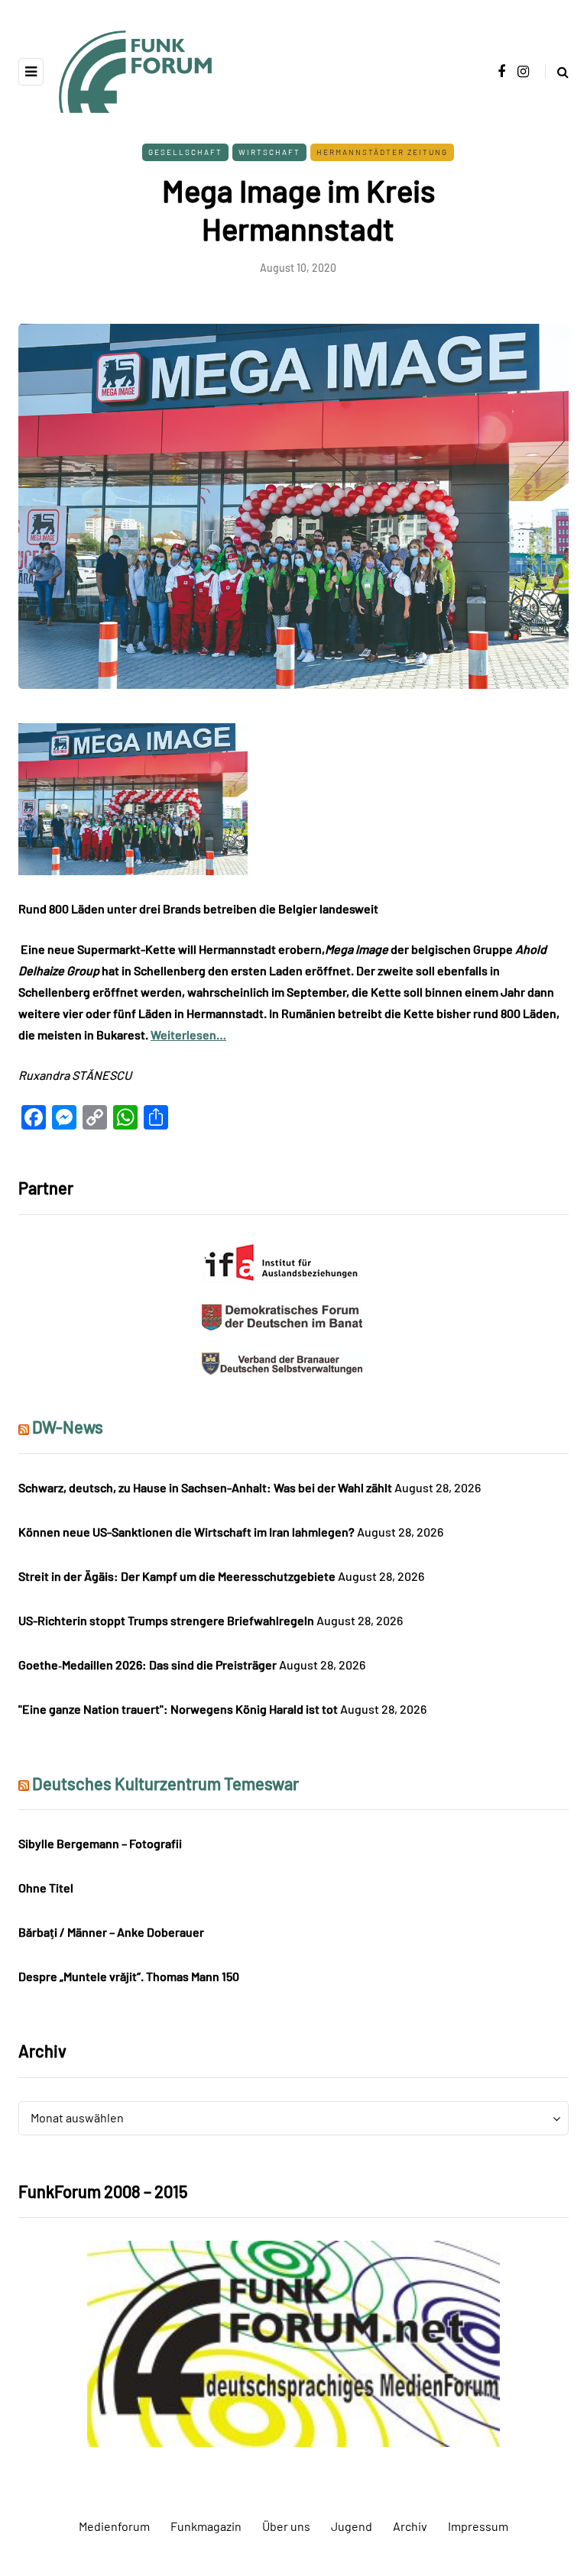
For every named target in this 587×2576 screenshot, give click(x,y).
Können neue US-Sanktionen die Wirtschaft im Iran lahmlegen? (186, 1532)
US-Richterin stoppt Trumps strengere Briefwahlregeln (166, 1620)
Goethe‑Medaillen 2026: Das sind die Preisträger (148, 1665)
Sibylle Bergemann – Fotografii (100, 1843)
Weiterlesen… (188, 1034)
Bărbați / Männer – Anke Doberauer (111, 1932)
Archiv (410, 2526)
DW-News (68, 1427)
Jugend (352, 2526)
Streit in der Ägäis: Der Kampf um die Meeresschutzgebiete (177, 1576)
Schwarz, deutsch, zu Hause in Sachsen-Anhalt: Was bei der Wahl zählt (205, 1487)
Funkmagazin (206, 2526)
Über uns (286, 2526)
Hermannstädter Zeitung (382, 152)
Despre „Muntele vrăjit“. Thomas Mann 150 (129, 1976)
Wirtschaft (269, 152)
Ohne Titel (46, 1888)
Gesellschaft (185, 152)
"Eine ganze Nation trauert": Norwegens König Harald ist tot (178, 1709)
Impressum (478, 2526)
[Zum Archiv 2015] (293, 2342)
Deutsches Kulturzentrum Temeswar (165, 1783)
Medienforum (114, 2526)
